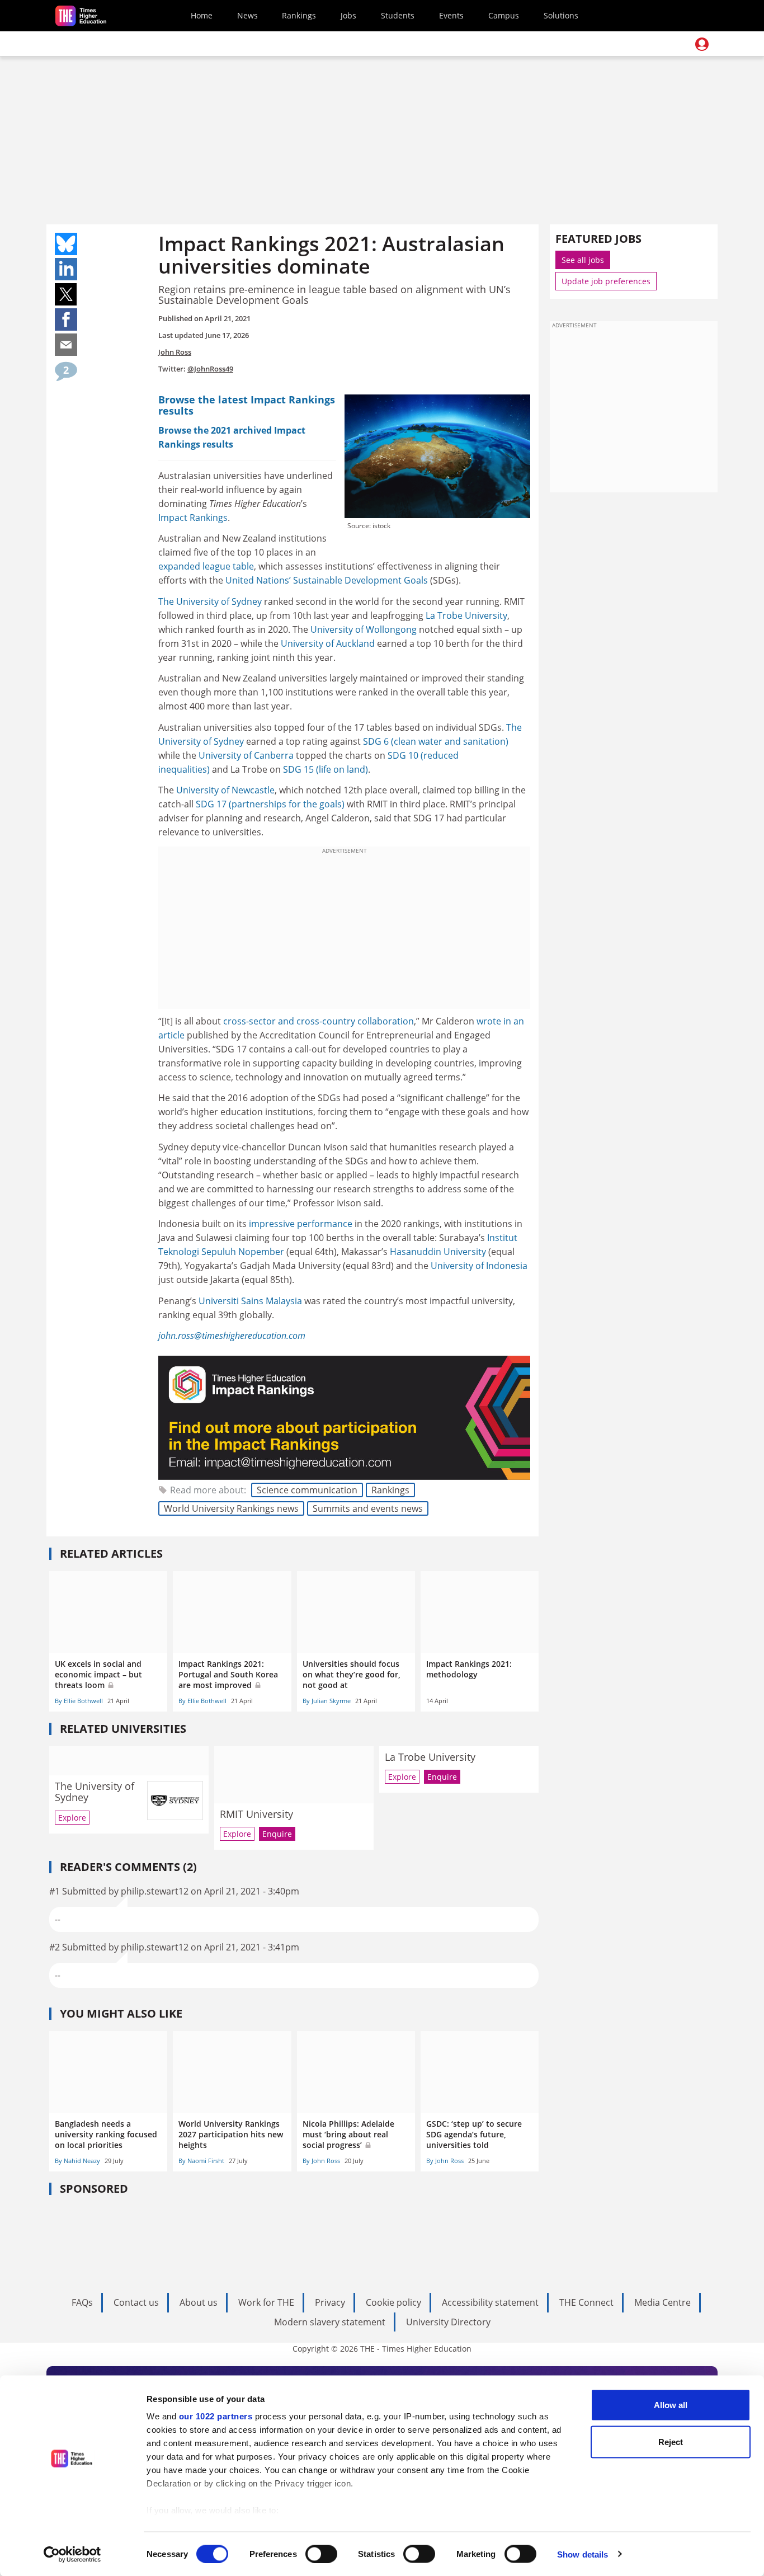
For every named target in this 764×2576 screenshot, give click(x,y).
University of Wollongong (364, 629)
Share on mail (66, 345)
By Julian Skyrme (327, 1701)
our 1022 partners (216, 2416)
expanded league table (206, 566)
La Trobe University (466, 615)
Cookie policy (393, 2302)
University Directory (448, 2322)
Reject (671, 2441)
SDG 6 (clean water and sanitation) (436, 741)
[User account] (702, 44)
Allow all (671, 2405)
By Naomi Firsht (201, 2161)
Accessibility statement (490, 2302)
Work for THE (266, 2302)
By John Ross (321, 2161)
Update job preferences (606, 281)
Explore (72, 1818)
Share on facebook (66, 319)
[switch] (321, 2554)
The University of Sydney (210, 601)
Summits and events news (368, 1508)
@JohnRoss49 (210, 369)
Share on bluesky (66, 244)
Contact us (136, 2302)
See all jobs (583, 260)
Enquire (277, 1834)
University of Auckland (328, 643)
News (247, 15)
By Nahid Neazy (77, 2161)
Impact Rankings (193, 518)
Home (202, 15)
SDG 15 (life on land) (326, 769)
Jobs (348, 15)
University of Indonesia (479, 1266)
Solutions (561, 15)
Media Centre (662, 2302)
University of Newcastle (225, 790)
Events (451, 15)
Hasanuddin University (438, 1252)
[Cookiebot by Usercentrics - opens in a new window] (72, 2554)
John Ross (175, 352)
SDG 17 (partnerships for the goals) (270, 804)
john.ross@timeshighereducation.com (232, 1336)
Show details (583, 2554)
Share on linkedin (66, 269)
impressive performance (301, 1224)
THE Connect (586, 2302)
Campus (504, 15)
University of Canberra (246, 755)
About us (199, 2302)
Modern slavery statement (330, 2322)
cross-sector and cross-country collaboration (319, 1021)
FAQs (82, 2302)
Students (398, 15)
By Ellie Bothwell (79, 1701)
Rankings (299, 15)
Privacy (330, 2302)
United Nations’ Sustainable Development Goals (328, 580)
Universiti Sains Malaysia (250, 1301)
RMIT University (256, 1814)
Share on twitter (66, 294)
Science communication (307, 1490)
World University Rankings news (231, 1508)
